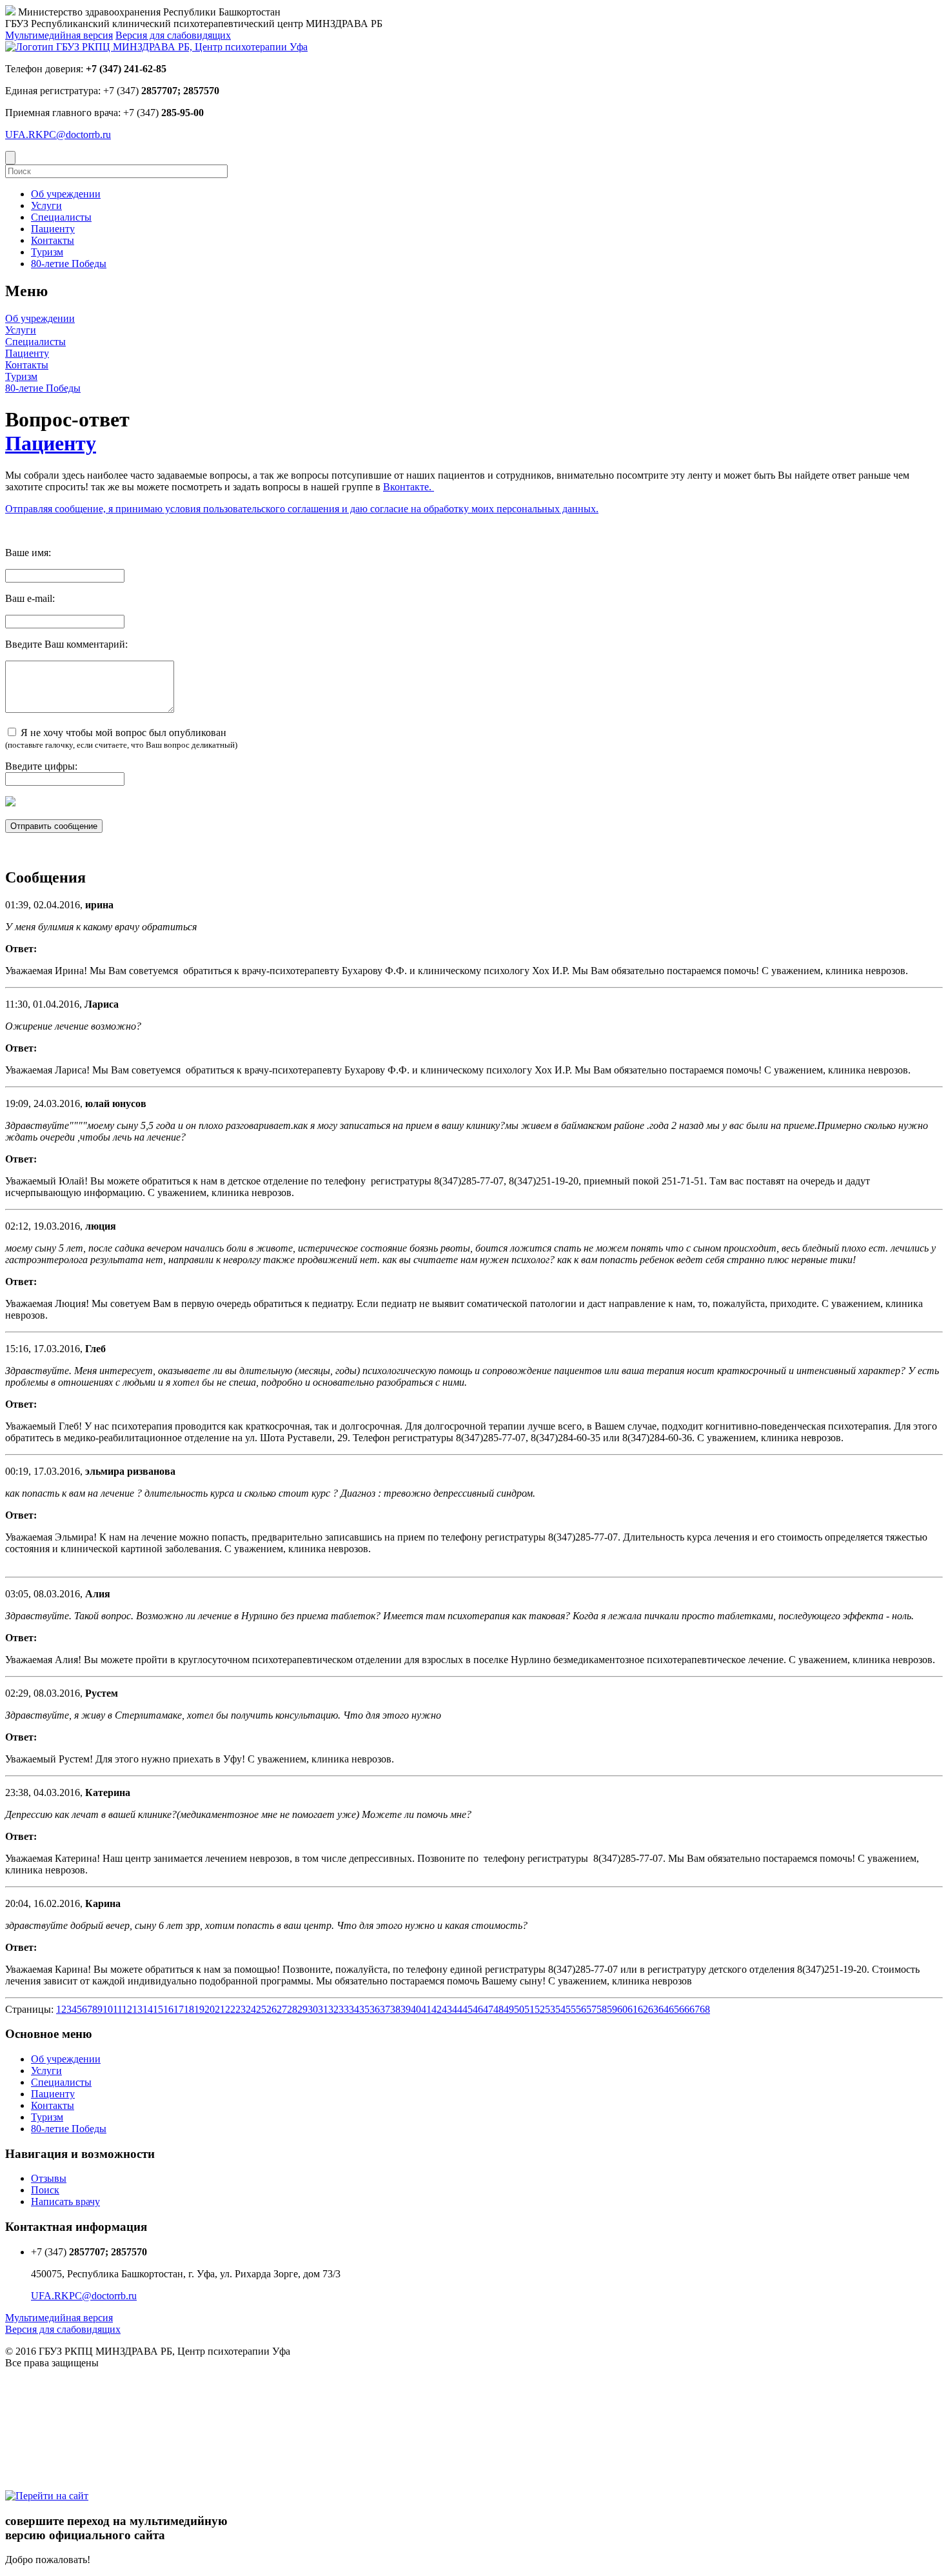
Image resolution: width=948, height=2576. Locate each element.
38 (395, 2009)
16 (168, 2009)
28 (292, 2009)
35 (364, 2009)
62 (643, 2009)
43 (447, 2009)
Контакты (27, 365)
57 (591, 2009)
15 (158, 2009)
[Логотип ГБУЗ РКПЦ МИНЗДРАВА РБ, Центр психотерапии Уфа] (156, 47)
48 (499, 2009)
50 (519, 2009)
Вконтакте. (409, 487)
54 (560, 2009)
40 (416, 2009)
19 (199, 2009)
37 (385, 2009)
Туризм (21, 376)
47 (488, 2009)
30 (313, 2009)
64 (664, 2009)
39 (406, 2009)
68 (705, 2009)
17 (179, 2009)
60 (622, 2009)
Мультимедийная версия (59, 35)
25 (261, 2009)
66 (684, 2009)
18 (189, 2009)
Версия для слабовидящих (173, 35)
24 (251, 2009)
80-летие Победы (43, 388)
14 (148, 2009)
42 (437, 2009)
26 (272, 2009)
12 (127, 2009)
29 (302, 2009)
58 (602, 2009)
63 (653, 2009)
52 (540, 2009)
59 (612, 2009)
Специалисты (35, 342)
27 (282, 2009)
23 (241, 2009)
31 (323, 2009)
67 (695, 2009)
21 (220, 2009)
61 (633, 2009)
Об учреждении (40, 318)
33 (344, 2009)
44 (457, 2009)
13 (137, 2009)
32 (333, 2009)
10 (108, 2009)
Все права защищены (52, 2363)
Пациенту (27, 353)
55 (571, 2009)
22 (230, 2009)
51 (529, 2009)
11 (117, 2009)
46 (478, 2009)
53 (550, 2009)
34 (354, 2009)
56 (581, 2009)
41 (426, 2009)
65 (674, 2009)
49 (509, 2009)
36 (375, 2009)
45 (468, 2009)
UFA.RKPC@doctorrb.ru (58, 135)
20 (210, 2009)
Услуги (21, 330)
